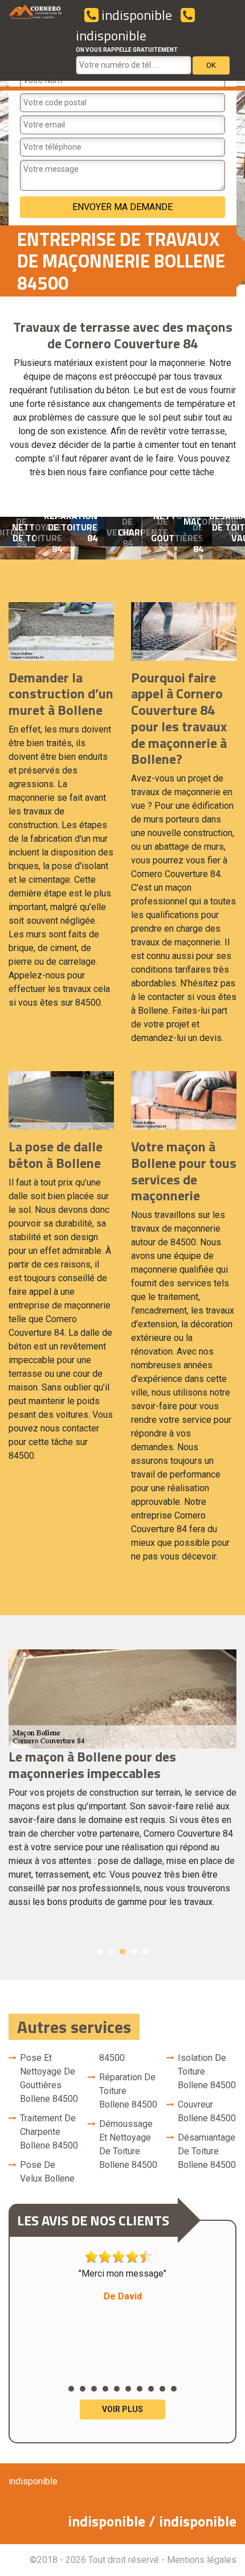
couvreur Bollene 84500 (207, 2111)
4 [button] (134, 1952)
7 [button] (140, 2389)
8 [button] (151, 2389)
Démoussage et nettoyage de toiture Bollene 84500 (128, 2144)
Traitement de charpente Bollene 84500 (49, 2132)
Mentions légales (202, 2560)
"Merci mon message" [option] (122, 2285)
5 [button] (145, 1952)
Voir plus (122, 2409)
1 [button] (100, 1952)
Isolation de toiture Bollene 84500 (207, 2071)
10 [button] (174, 2389)
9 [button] (162, 2389)
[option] (88, 538)
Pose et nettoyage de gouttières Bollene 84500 (49, 2078)
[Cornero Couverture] (35, 40)
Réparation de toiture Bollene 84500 (128, 2091)
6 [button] (128, 2389)
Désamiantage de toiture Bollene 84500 (207, 2151)
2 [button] (111, 1952)
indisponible (135, 15)
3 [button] (122, 1952)
